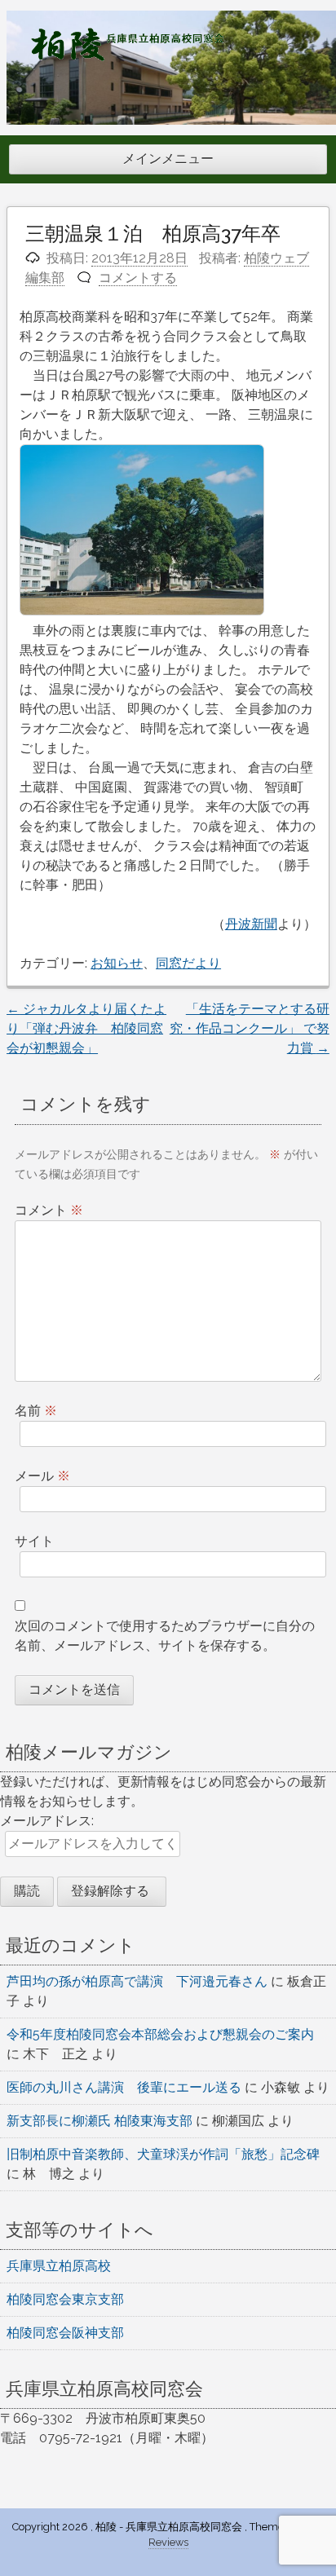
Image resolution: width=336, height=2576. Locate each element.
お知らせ (117, 963)
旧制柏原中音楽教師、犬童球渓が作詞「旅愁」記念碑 (163, 2154)
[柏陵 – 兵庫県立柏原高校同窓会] (127, 57)
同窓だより (188, 963)
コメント (49, 1210)
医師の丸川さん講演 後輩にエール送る (124, 2087)
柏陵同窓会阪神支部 (65, 2333)
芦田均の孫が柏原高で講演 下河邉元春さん (137, 1981)
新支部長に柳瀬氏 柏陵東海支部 (99, 2121)
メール (42, 1476)
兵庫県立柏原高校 (59, 2266)
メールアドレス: (47, 1821)
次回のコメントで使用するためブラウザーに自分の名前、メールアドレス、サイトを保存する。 (165, 1636)
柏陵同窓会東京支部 (65, 2299)
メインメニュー (168, 159)
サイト (34, 1541)
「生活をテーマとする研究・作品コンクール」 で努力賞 (250, 1028)
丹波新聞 (251, 924)
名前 (36, 1411)
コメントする (138, 278)
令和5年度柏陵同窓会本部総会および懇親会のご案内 (160, 2034)
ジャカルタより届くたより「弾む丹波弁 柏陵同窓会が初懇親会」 (86, 1028)
